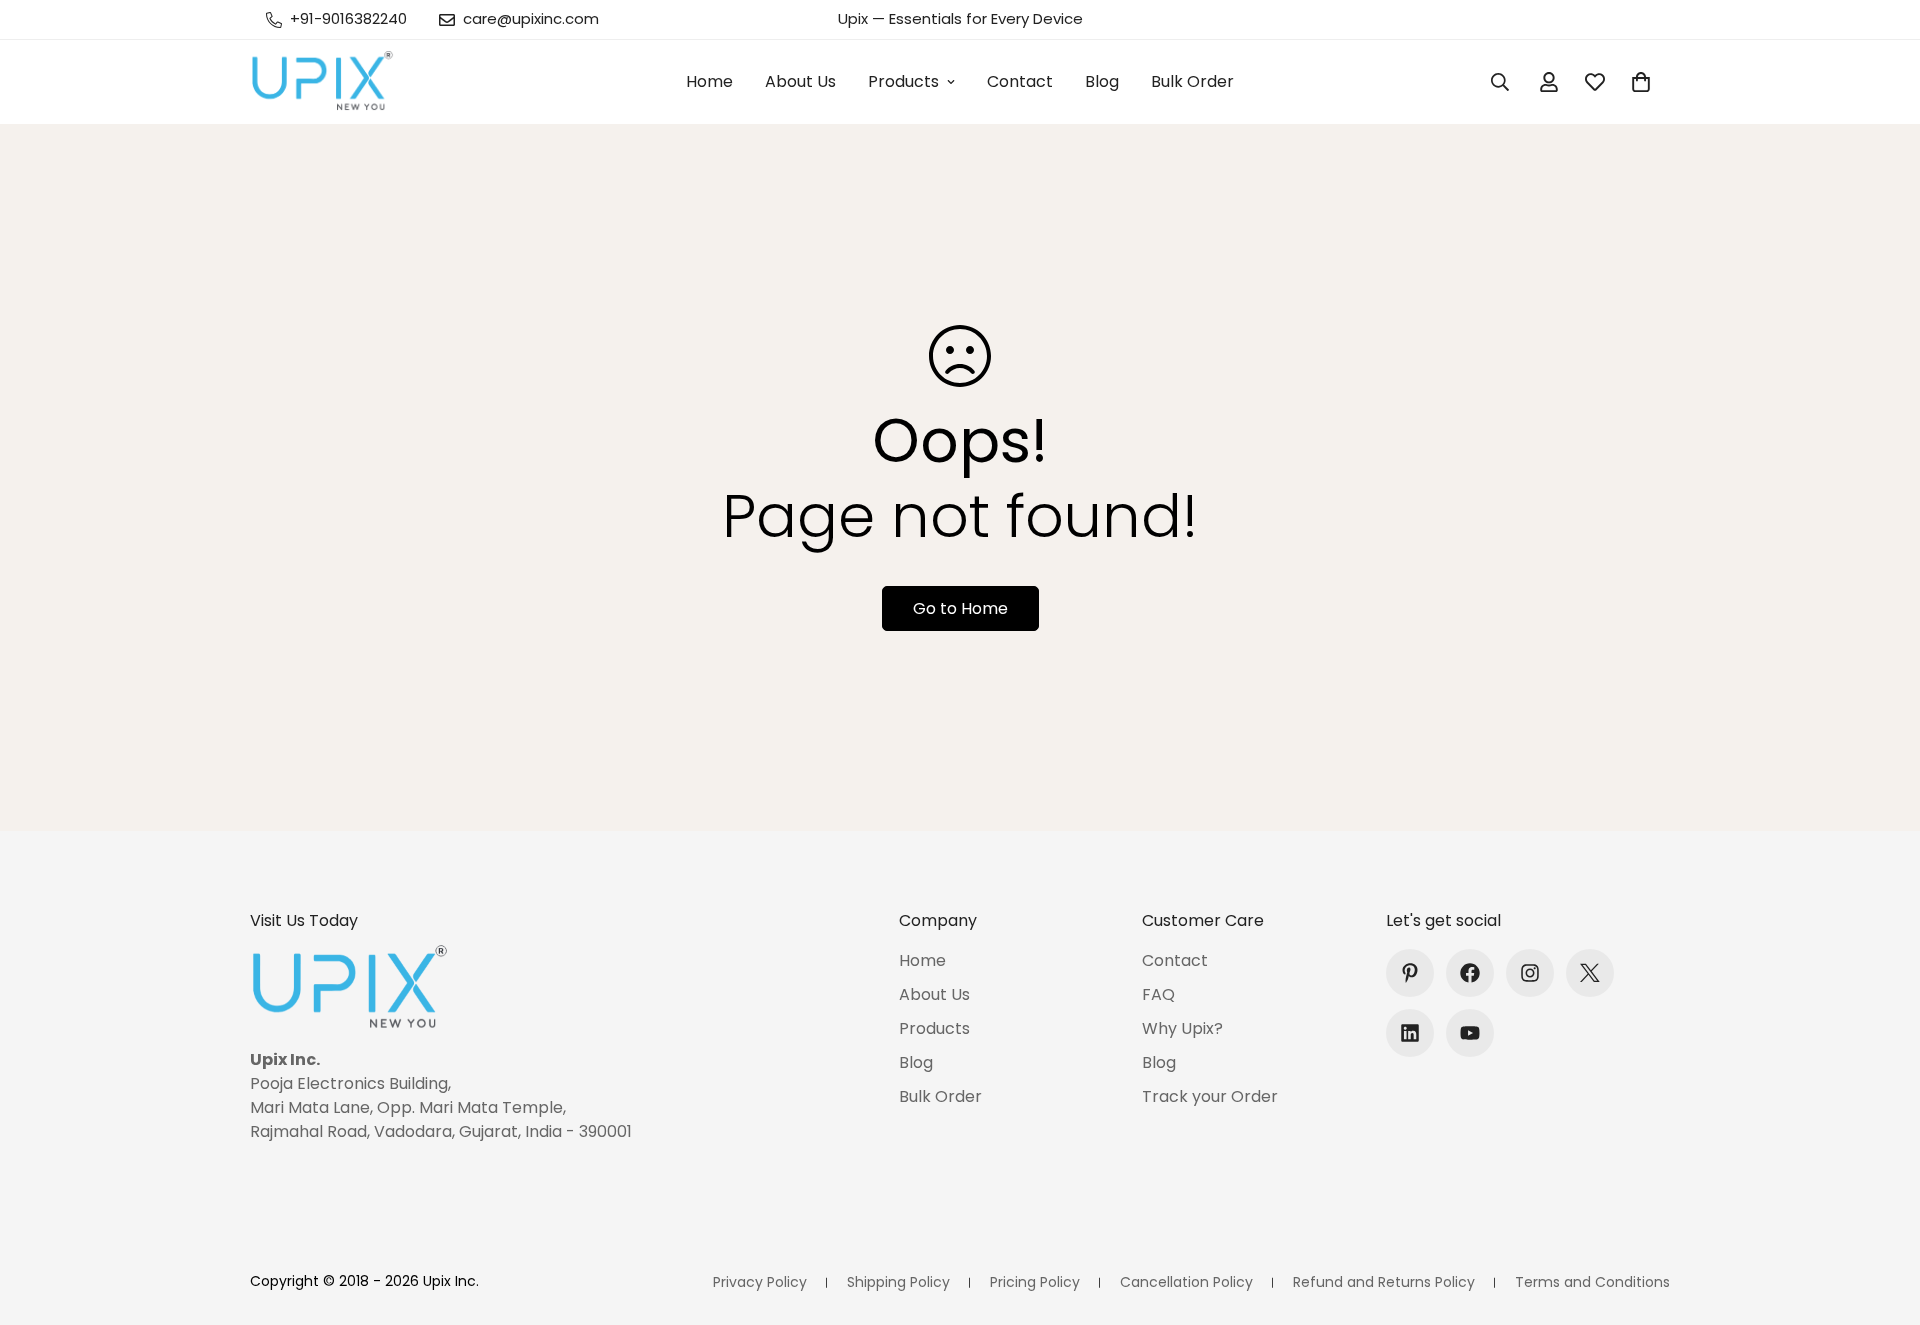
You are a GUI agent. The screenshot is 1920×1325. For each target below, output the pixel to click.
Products (903, 81)
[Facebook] (1470, 973)
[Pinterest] (1410, 973)
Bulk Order (1192, 81)
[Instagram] (1530, 973)
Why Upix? (1182, 1028)
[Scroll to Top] (1881, 1216)
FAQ (1158, 994)
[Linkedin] (1410, 1033)
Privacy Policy (760, 1282)
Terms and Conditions (1592, 1282)
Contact (1020, 81)
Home (709, 81)
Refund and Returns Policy (1384, 1282)
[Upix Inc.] (322, 82)
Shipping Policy (898, 1282)
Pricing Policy (1035, 1282)
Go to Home (960, 608)
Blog (1102, 81)
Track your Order (1210, 1096)
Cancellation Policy (1186, 1282)
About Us (800, 81)
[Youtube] (1470, 1033)
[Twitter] (1590, 973)
